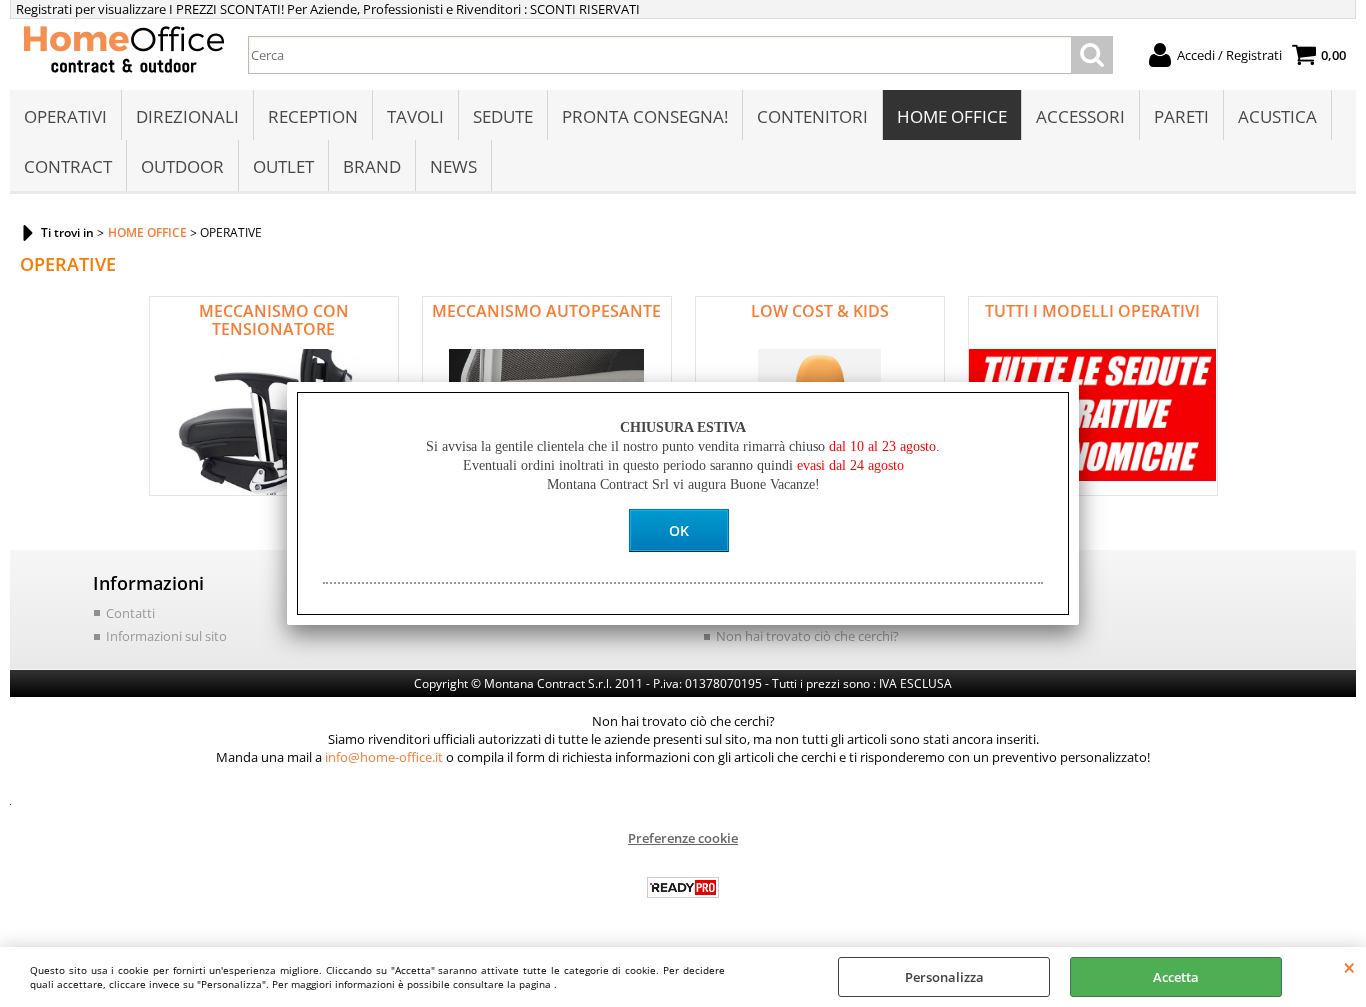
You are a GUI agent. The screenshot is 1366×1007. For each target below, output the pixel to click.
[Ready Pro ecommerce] (683, 887)
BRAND (372, 166)
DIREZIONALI (187, 116)
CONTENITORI (812, 116)
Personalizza (944, 977)
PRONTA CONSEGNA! (645, 116)
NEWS (453, 166)
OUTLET (283, 166)
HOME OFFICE (952, 116)
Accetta (1176, 977)
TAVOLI (415, 116)
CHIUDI (1349, 967)
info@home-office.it (384, 757)
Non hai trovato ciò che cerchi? (807, 636)
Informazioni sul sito (166, 636)
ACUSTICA (1277, 116)
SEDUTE (503, 116)
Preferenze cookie (683, 838)
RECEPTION (313, 116)
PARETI (1181, 116)
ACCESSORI (1080, 116)
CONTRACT (68, 166)
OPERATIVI (65, 116)
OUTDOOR (182, 166)
